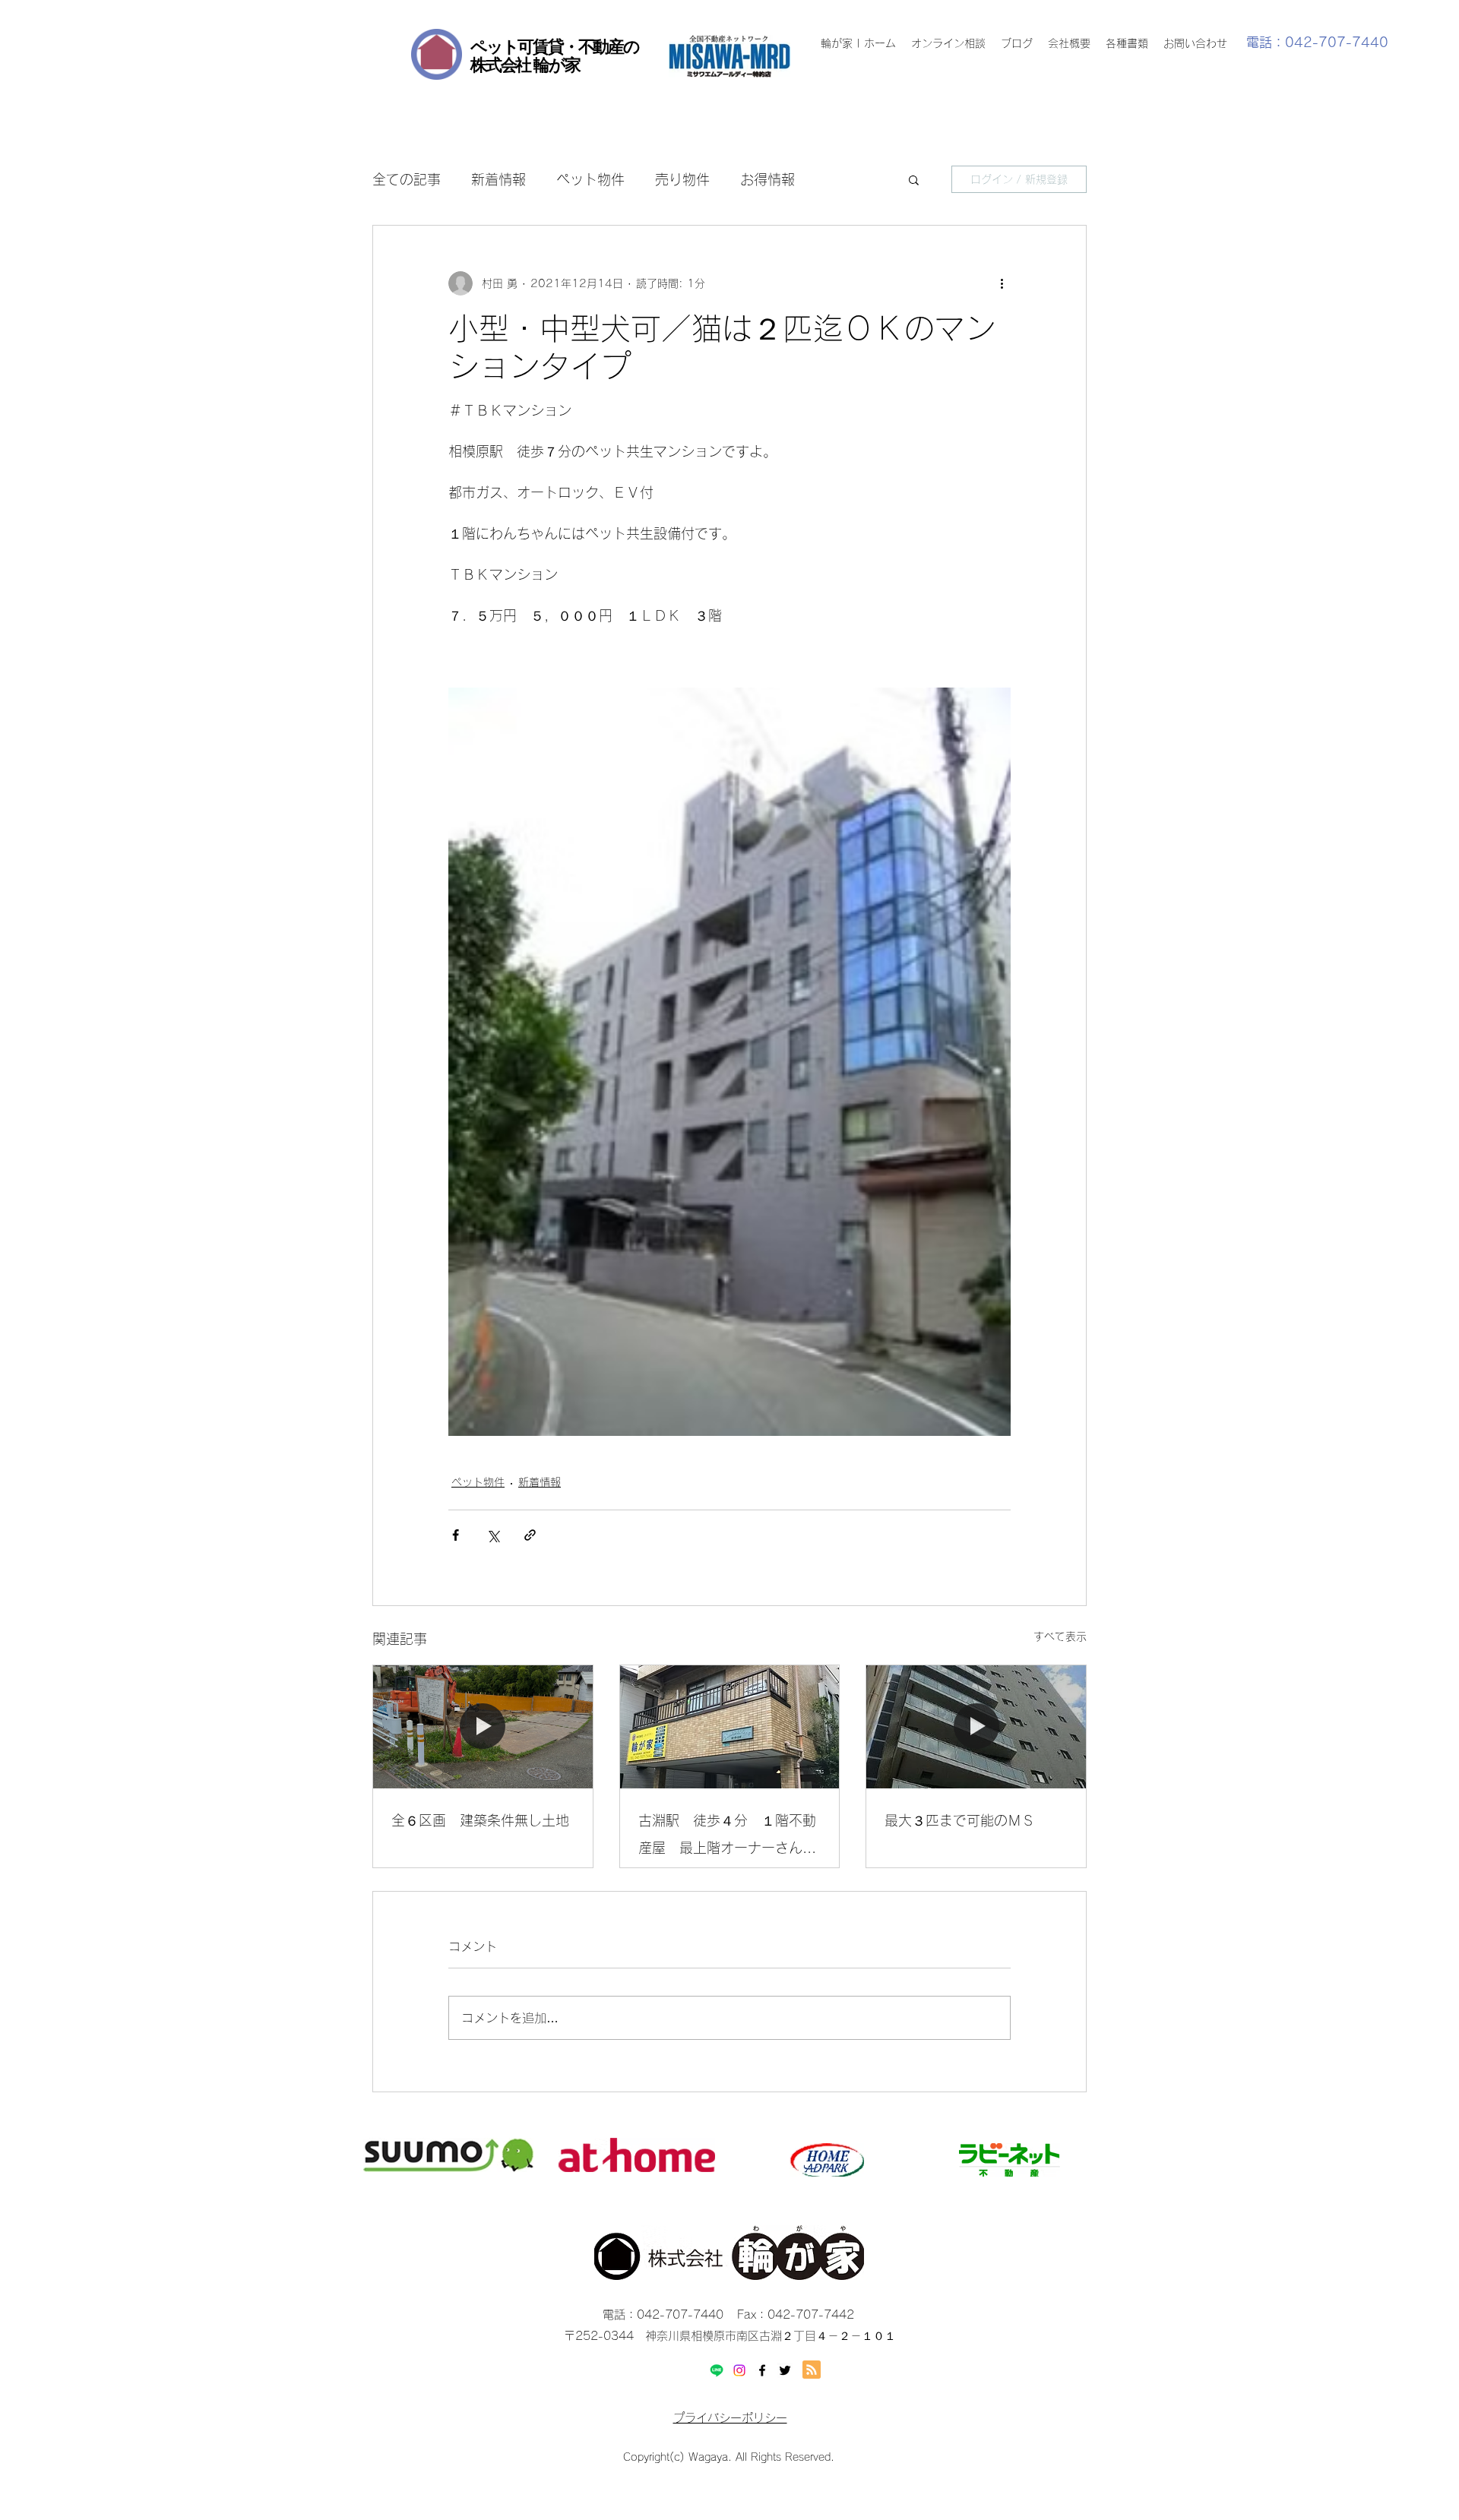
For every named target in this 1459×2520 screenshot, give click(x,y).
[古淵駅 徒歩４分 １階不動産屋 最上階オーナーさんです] (730, 1727)
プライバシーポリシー (730, 2418)
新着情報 (498, 179)
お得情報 (767, 179)
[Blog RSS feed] (812, 2370)
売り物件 (682, 179)
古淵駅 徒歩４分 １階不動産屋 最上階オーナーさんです (727, 1837)
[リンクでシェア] (530, 1535)
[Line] (717, 2370)
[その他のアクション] (1002, 283)
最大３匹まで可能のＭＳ (960, 1820)
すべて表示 (1060, 1636)
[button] (914, 179)
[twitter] (785, 2370)
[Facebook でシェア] (456, 1535)
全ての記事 (407, 179)
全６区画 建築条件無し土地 (480, 1820)
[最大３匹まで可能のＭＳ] (976, 1727)
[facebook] (762, 2370)
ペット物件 (590, 179)
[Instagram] (739, 2370)
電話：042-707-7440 (1317, 42)
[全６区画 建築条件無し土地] (483, 1727)
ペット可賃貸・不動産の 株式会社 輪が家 (555, 55)
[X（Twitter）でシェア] (493, 1535)
